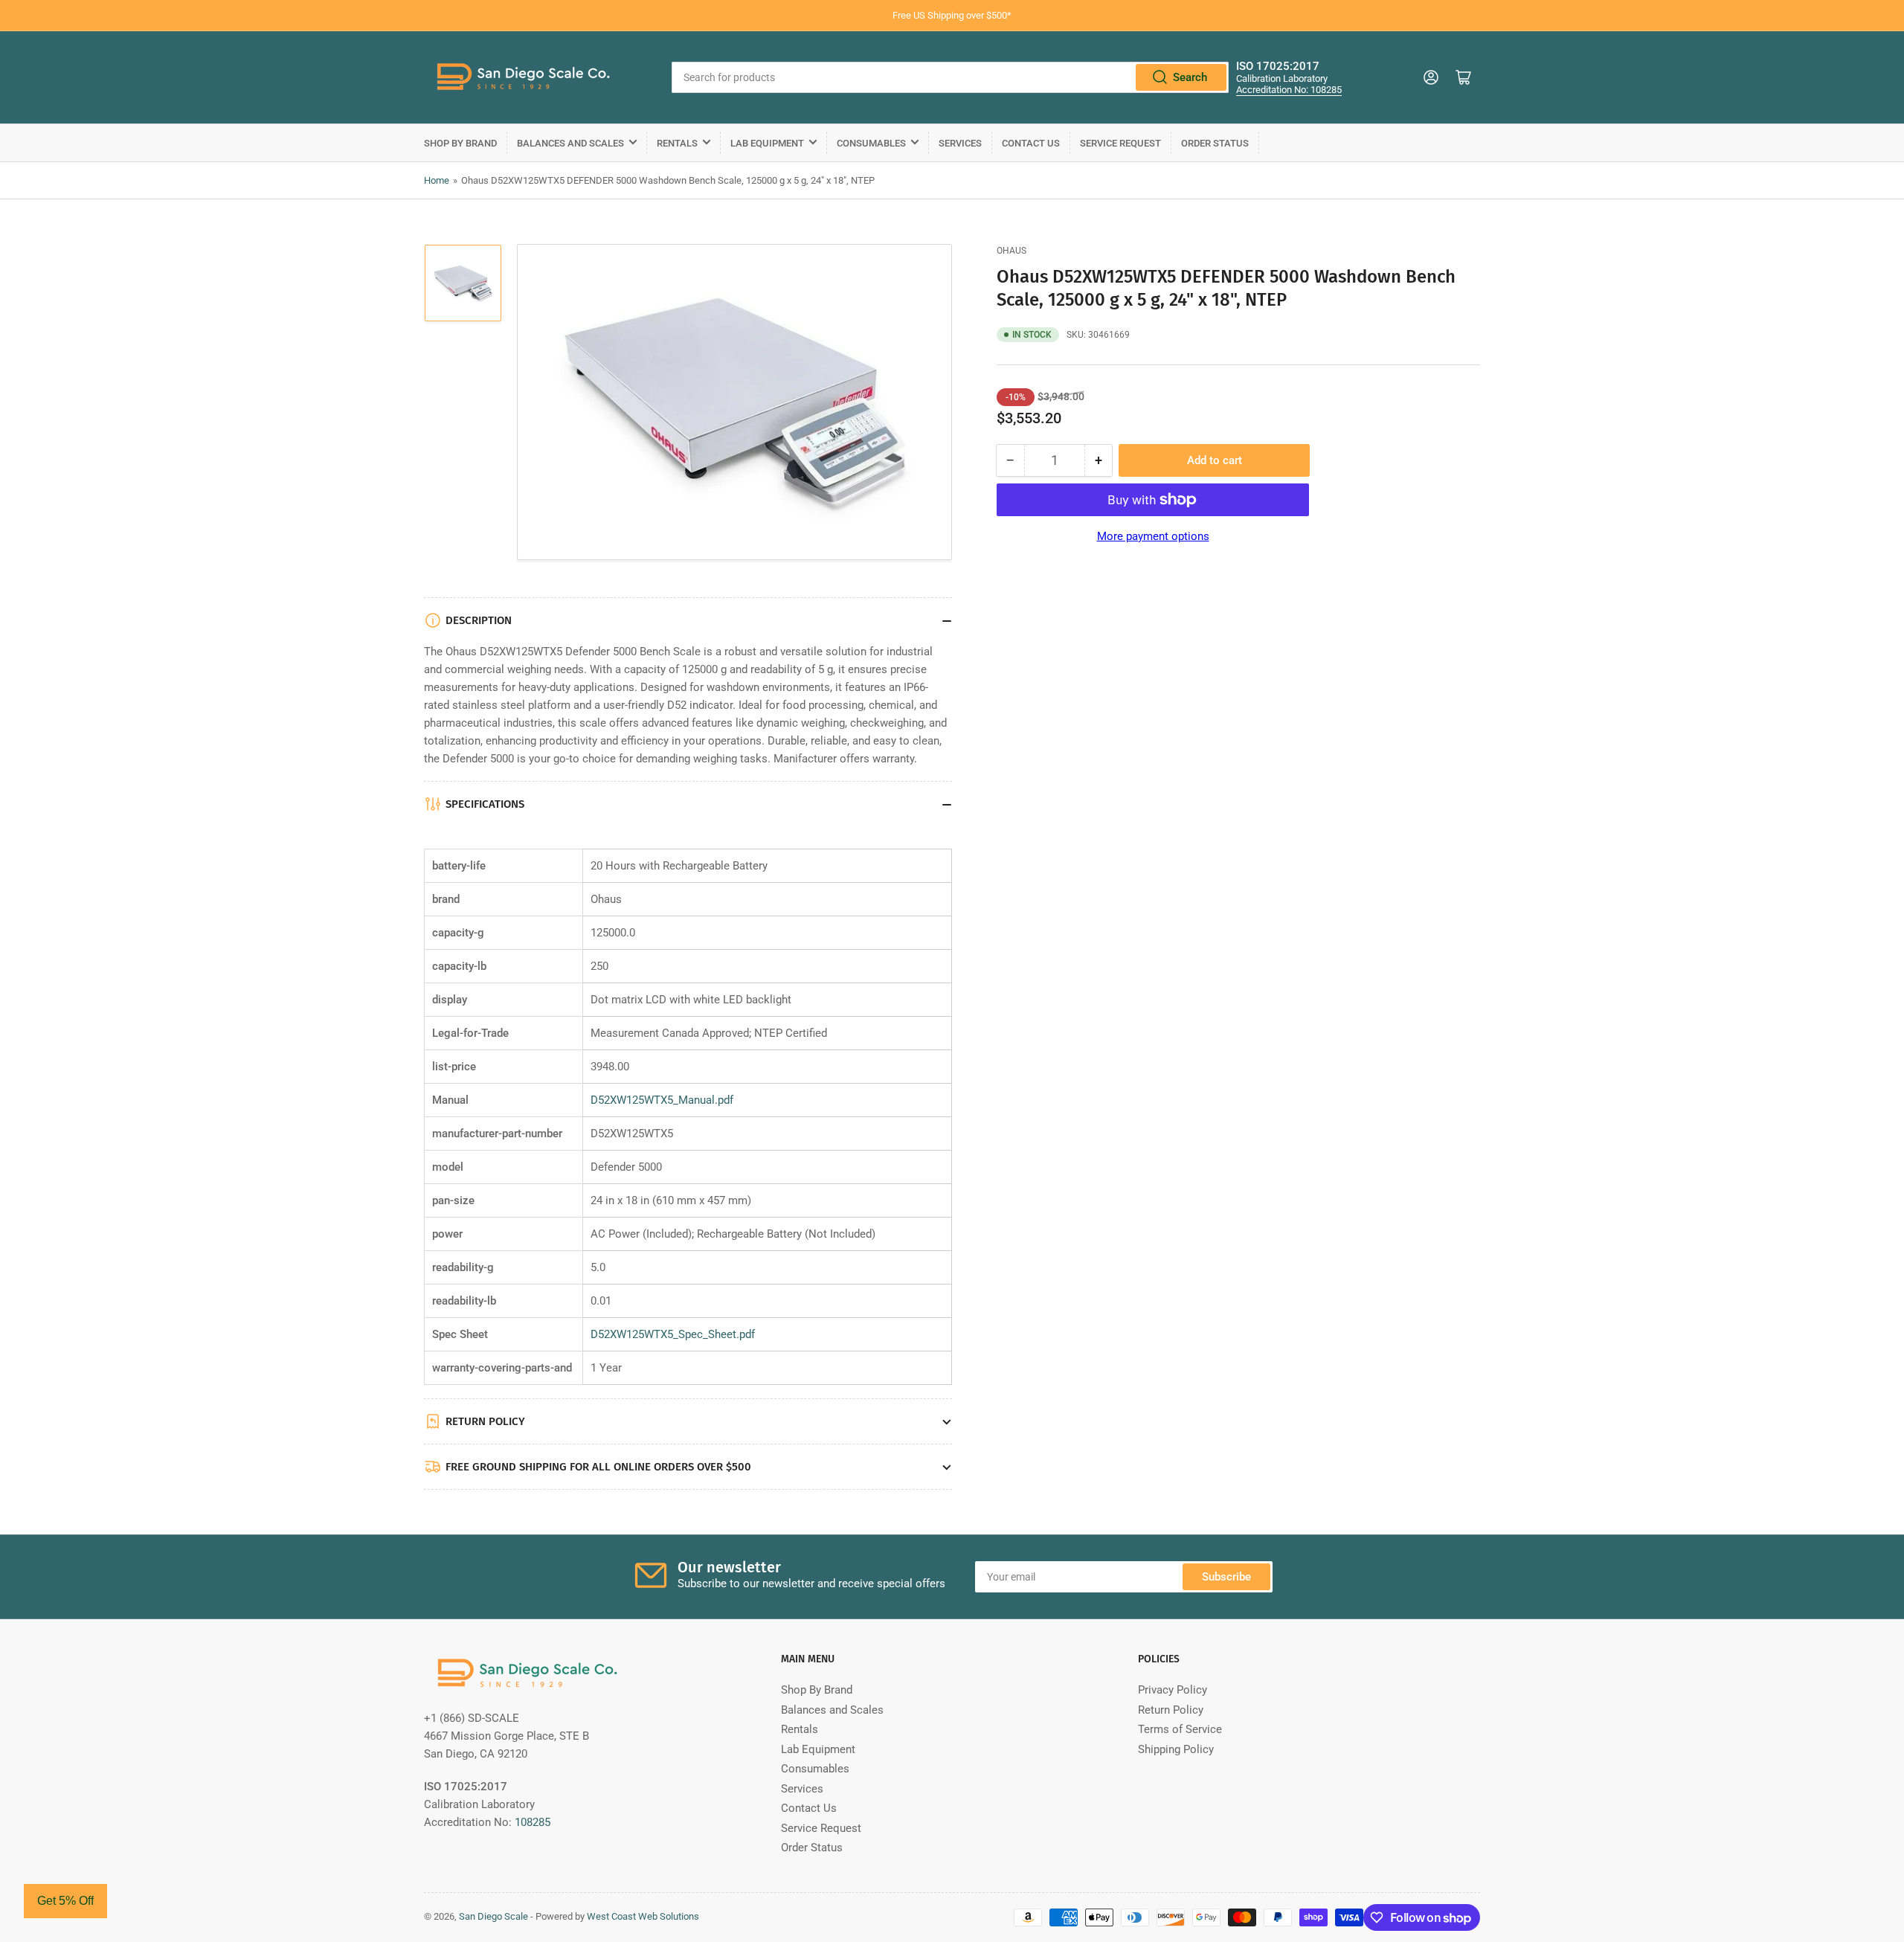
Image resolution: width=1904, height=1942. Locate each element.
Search (1190, 77)
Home (437, 180)
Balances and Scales (570, 143)
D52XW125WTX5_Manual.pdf (662, 1100)
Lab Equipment (767, 143)
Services (960, 143)
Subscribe (1226, 1577)
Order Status (1215, 143)
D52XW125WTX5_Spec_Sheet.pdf (673, 1334)
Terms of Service (1180, 1729)
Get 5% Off (65, 1901)
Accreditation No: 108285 (1289, 90)
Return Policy (1171, 1710)
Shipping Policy (1176, 1749)
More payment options (1153, 536)
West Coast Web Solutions (643, 1916)
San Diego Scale (493, 1916)
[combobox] (950, 77)
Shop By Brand (460, 143)
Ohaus (1011, 251)
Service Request (1120, 143)
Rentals (677, 143)
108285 (533, 1822)
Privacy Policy (1173, 1690)
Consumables (871, 143)
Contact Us (1031, 143)
